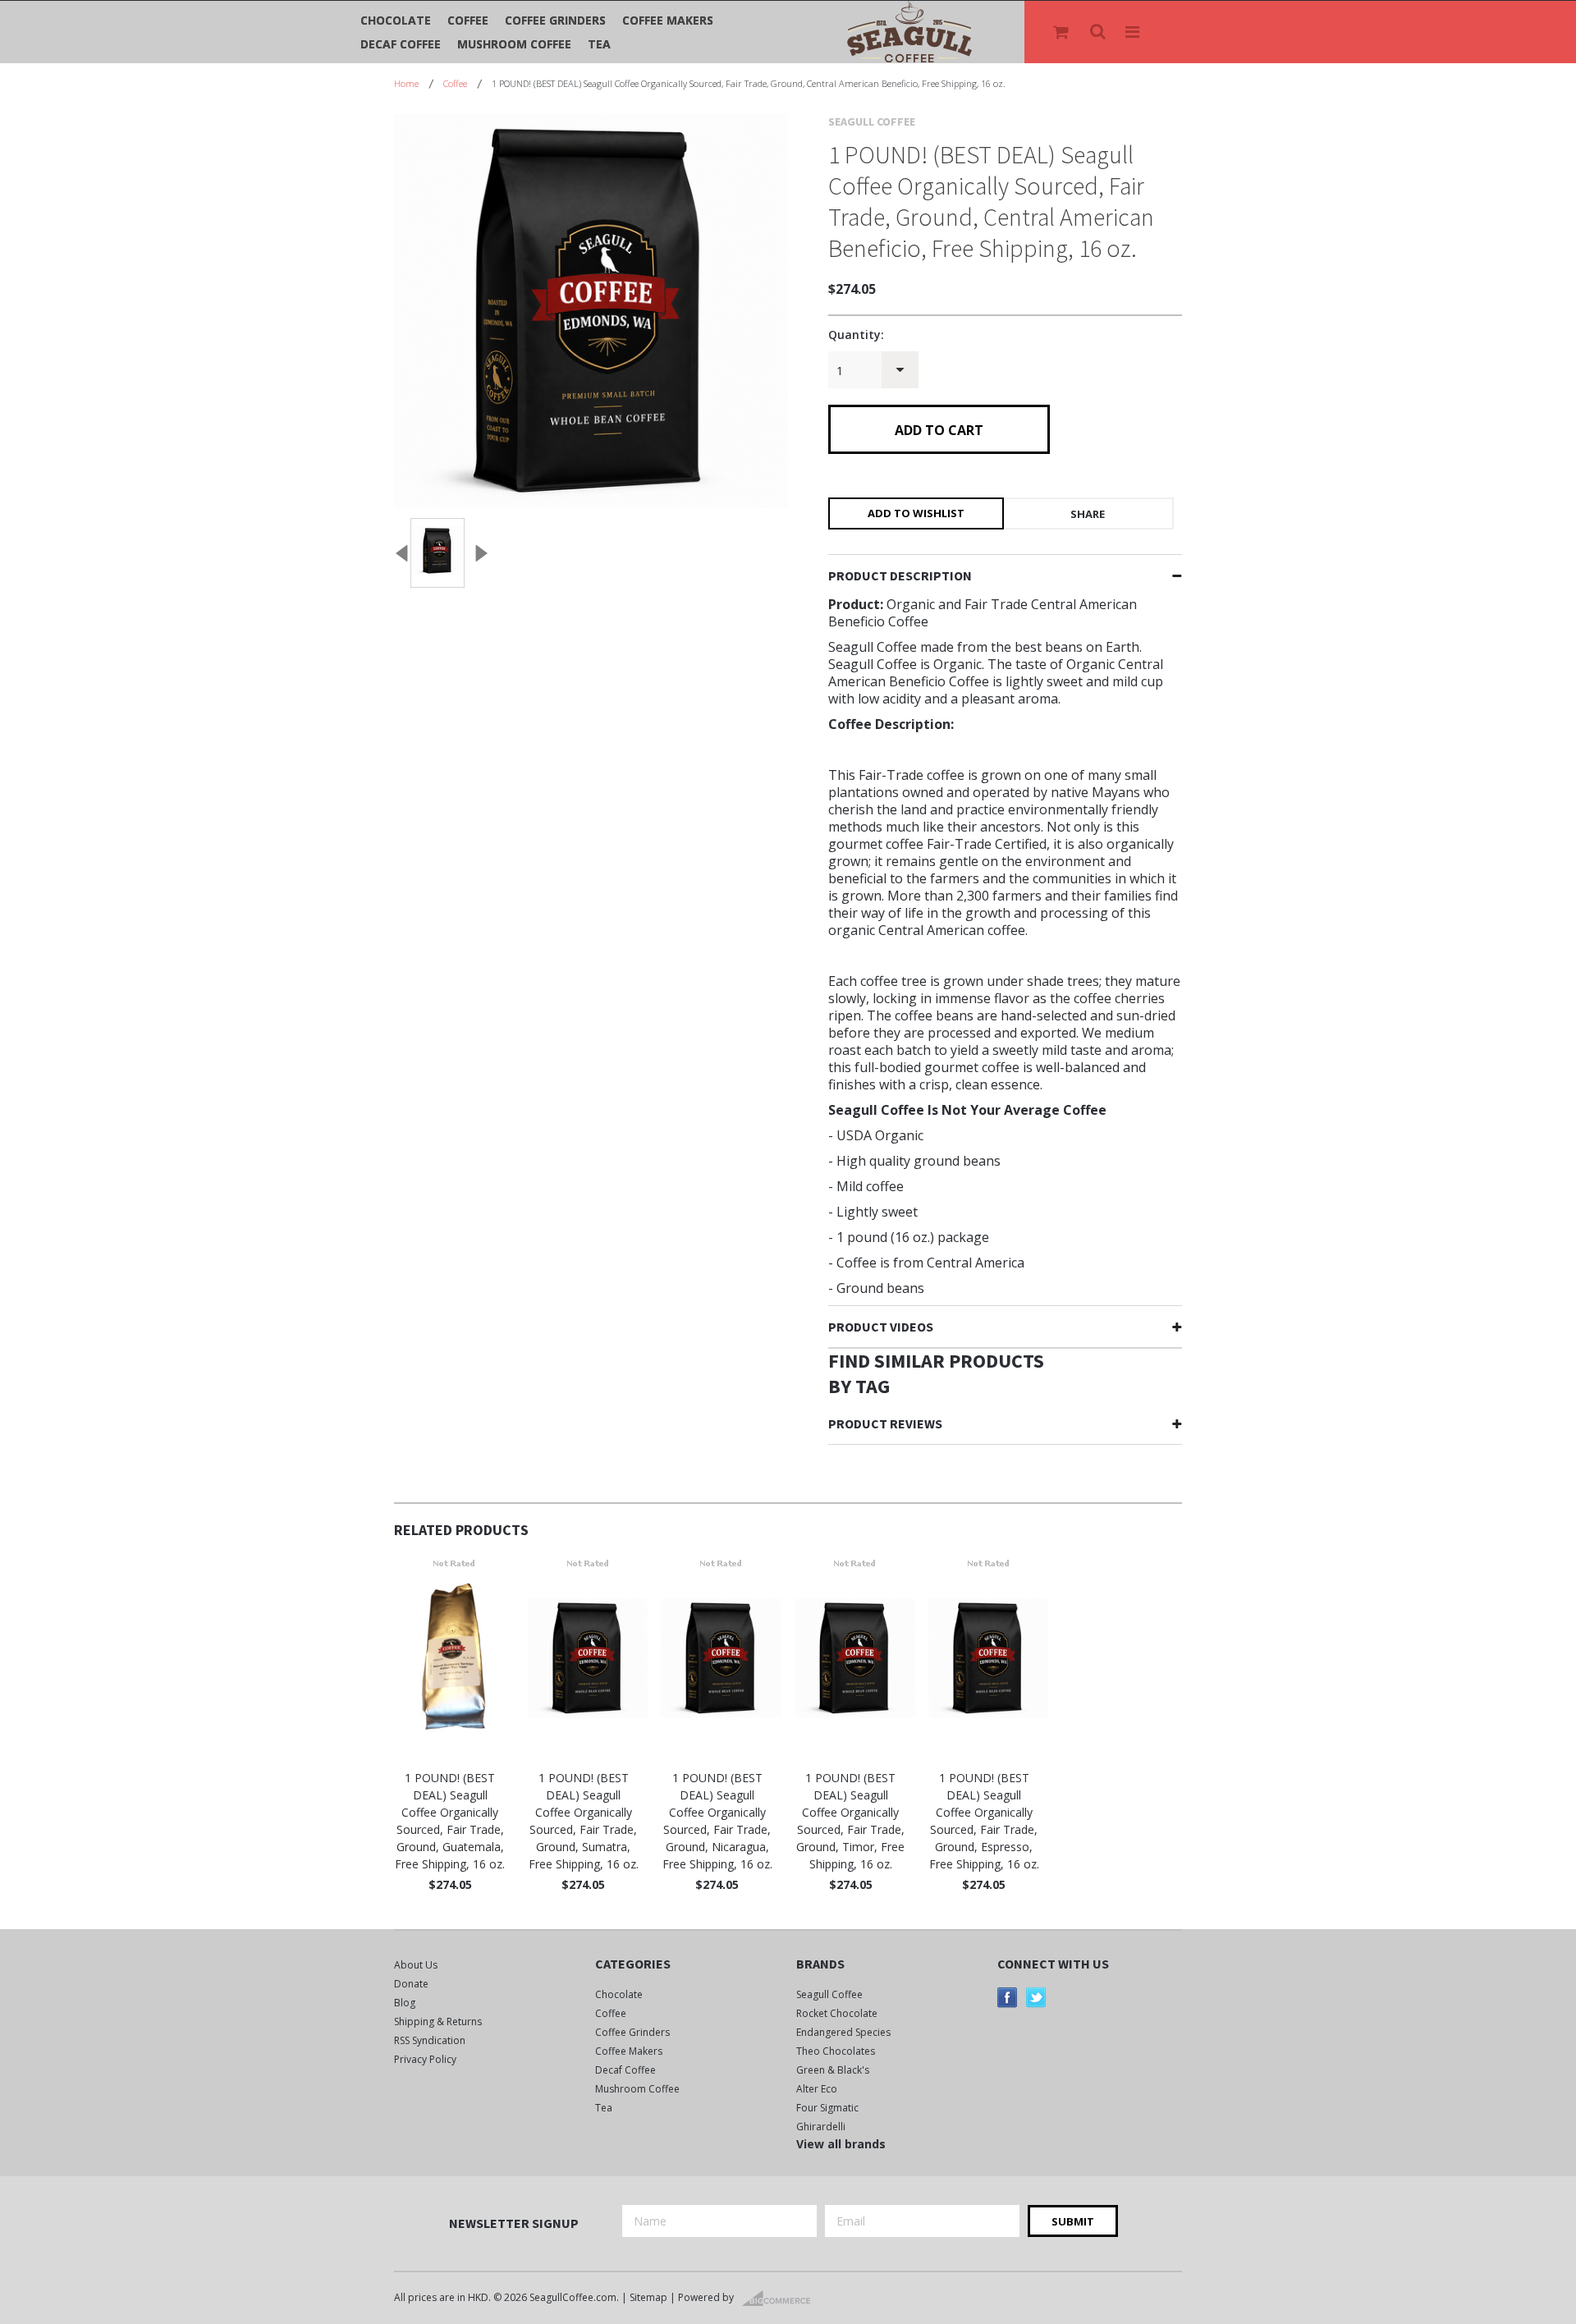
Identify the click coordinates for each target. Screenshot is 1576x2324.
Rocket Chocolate (837, 2013)
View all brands (841, 2144)
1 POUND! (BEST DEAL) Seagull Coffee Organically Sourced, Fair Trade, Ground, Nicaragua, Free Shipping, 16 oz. (717, 1821)
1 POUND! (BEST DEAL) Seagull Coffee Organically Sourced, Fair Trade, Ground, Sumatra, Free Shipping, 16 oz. (584, 1821)
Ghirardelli (821, 2127)
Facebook (1008, 1998)
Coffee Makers (668, 20)
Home (406, 83)
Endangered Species (843, 2032)
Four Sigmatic (827, 2108)
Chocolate (396, 20)
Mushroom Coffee (514, 44)
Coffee (468, 20)
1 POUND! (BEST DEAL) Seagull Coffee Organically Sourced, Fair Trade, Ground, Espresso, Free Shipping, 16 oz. (984, 1821)
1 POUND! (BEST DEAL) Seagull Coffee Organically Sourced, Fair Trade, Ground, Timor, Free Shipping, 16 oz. (850, 1821)
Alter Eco (817, 2089)
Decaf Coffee (401, 44)
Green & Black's (833, 2070)
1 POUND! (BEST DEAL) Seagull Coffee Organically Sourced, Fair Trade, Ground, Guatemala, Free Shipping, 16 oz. (450, 1821)
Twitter (1036, 1998)
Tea (599, 44)
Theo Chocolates (836, 2051)
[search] (1099, 32)
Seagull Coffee (829, 1994)
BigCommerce (781, 2299)
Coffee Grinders (555, 20)
